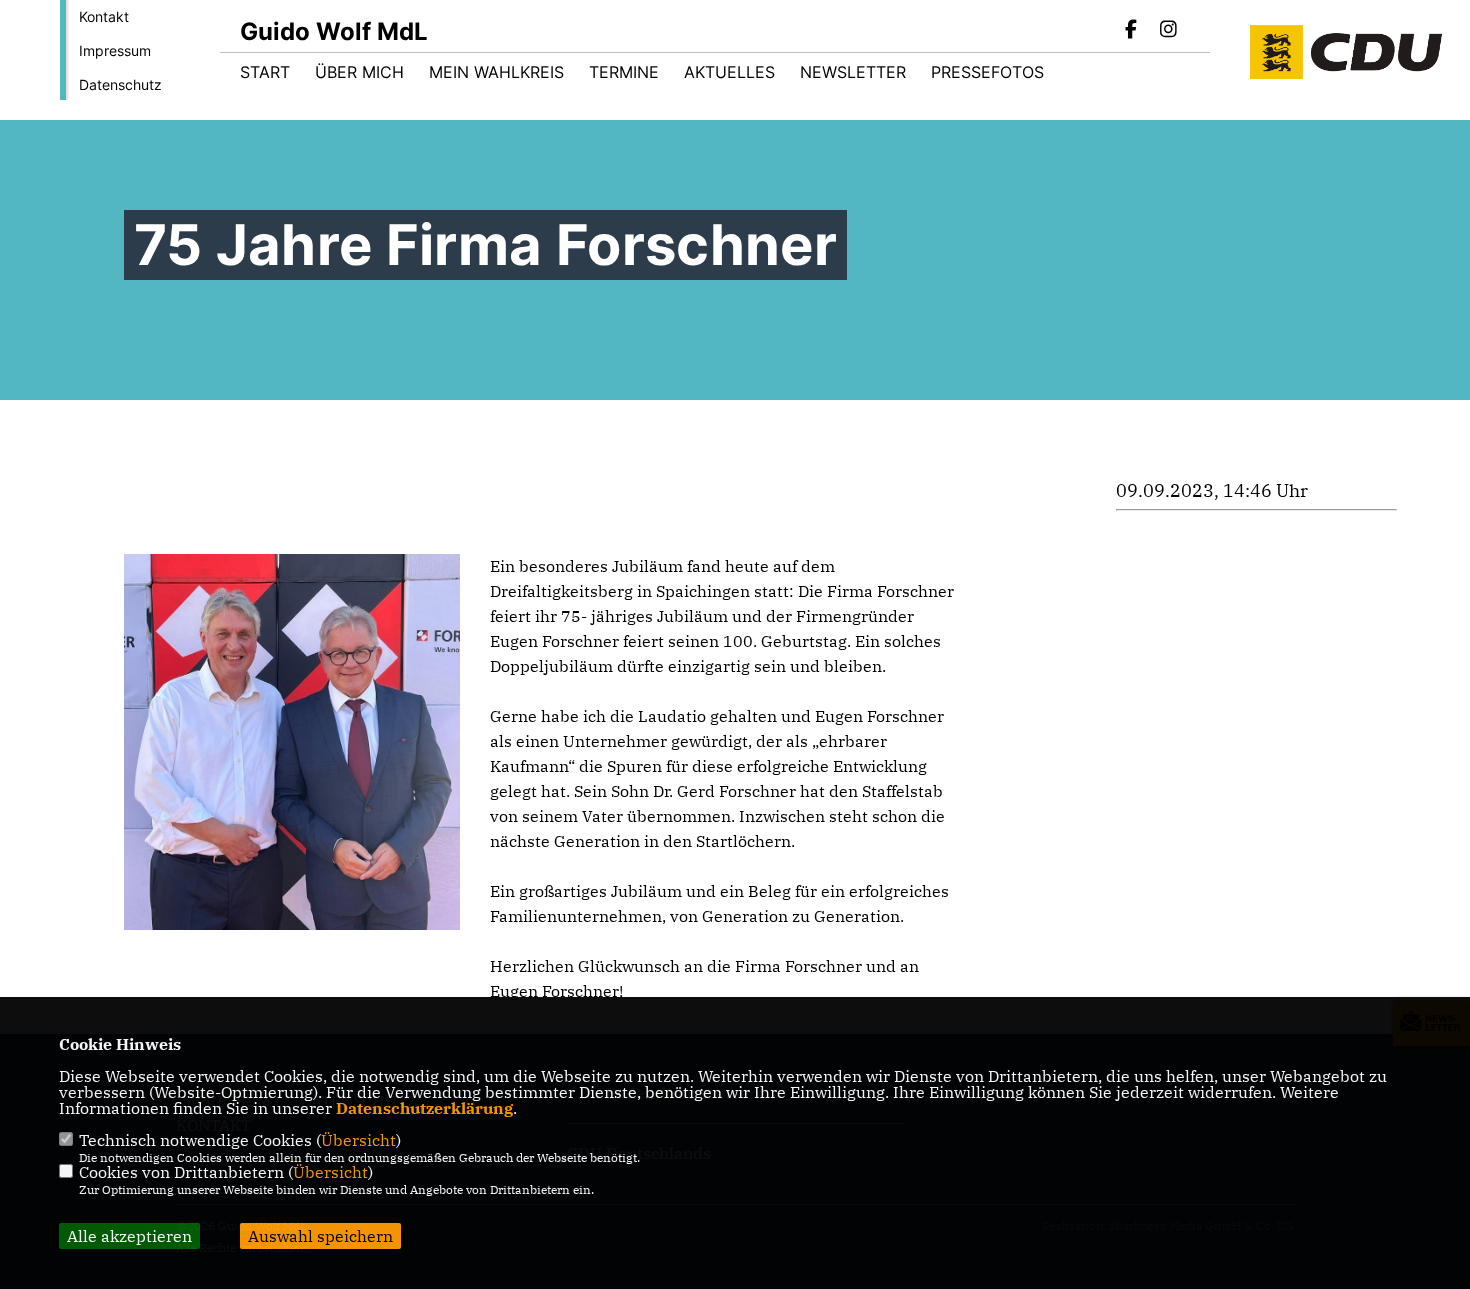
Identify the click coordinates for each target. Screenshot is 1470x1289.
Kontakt (104, 16)
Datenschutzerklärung (424, 1108)
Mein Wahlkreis (496, 72)
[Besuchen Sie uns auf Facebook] (1132, 31)
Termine (624, 72)
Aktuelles (729, 72)
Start (265, 72)
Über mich (359, 72)
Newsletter (853, 72)
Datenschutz (120, 84)
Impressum (115, 50)
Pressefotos (987, 72)
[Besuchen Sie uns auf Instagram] (1168, 31)
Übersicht (358, 1140)
